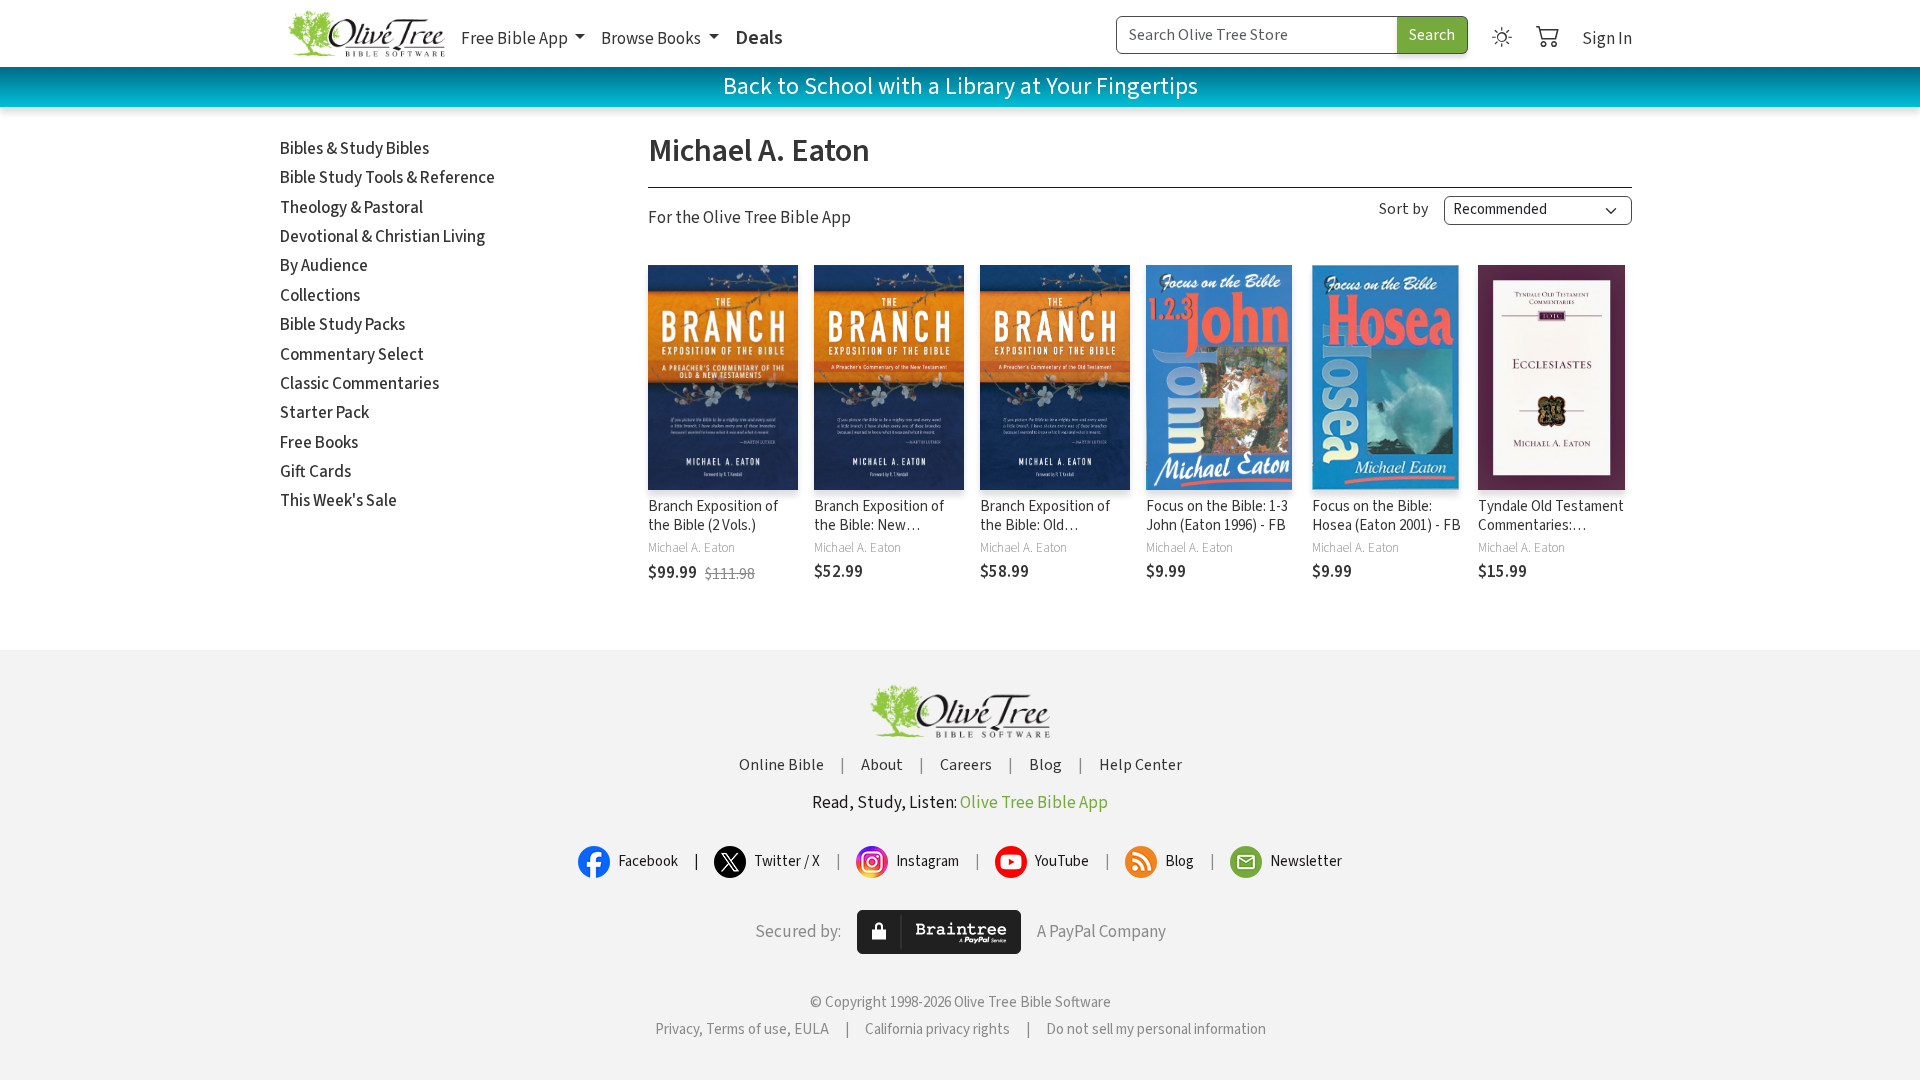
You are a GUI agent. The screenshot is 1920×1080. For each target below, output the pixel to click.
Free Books (319, 443)
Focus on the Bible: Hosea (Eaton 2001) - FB (1386, 516)
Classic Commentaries (359, 384)
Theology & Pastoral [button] (351, 208)
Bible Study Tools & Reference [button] (387, 178)
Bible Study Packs (342, 325)
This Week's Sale (338, 501)
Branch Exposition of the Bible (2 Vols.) (713, 516)
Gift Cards (315, 472)
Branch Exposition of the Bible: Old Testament (1045, 525)
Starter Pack (324, 413)
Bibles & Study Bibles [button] (354, 149)
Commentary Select (352, 355)
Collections (320, 296)
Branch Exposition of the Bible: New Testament (879, 525)
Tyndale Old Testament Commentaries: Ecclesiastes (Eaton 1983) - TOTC (1551, 535)
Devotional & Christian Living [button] (382, 237)
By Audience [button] (324, 266)
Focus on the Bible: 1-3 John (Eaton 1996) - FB (1217, 516)
